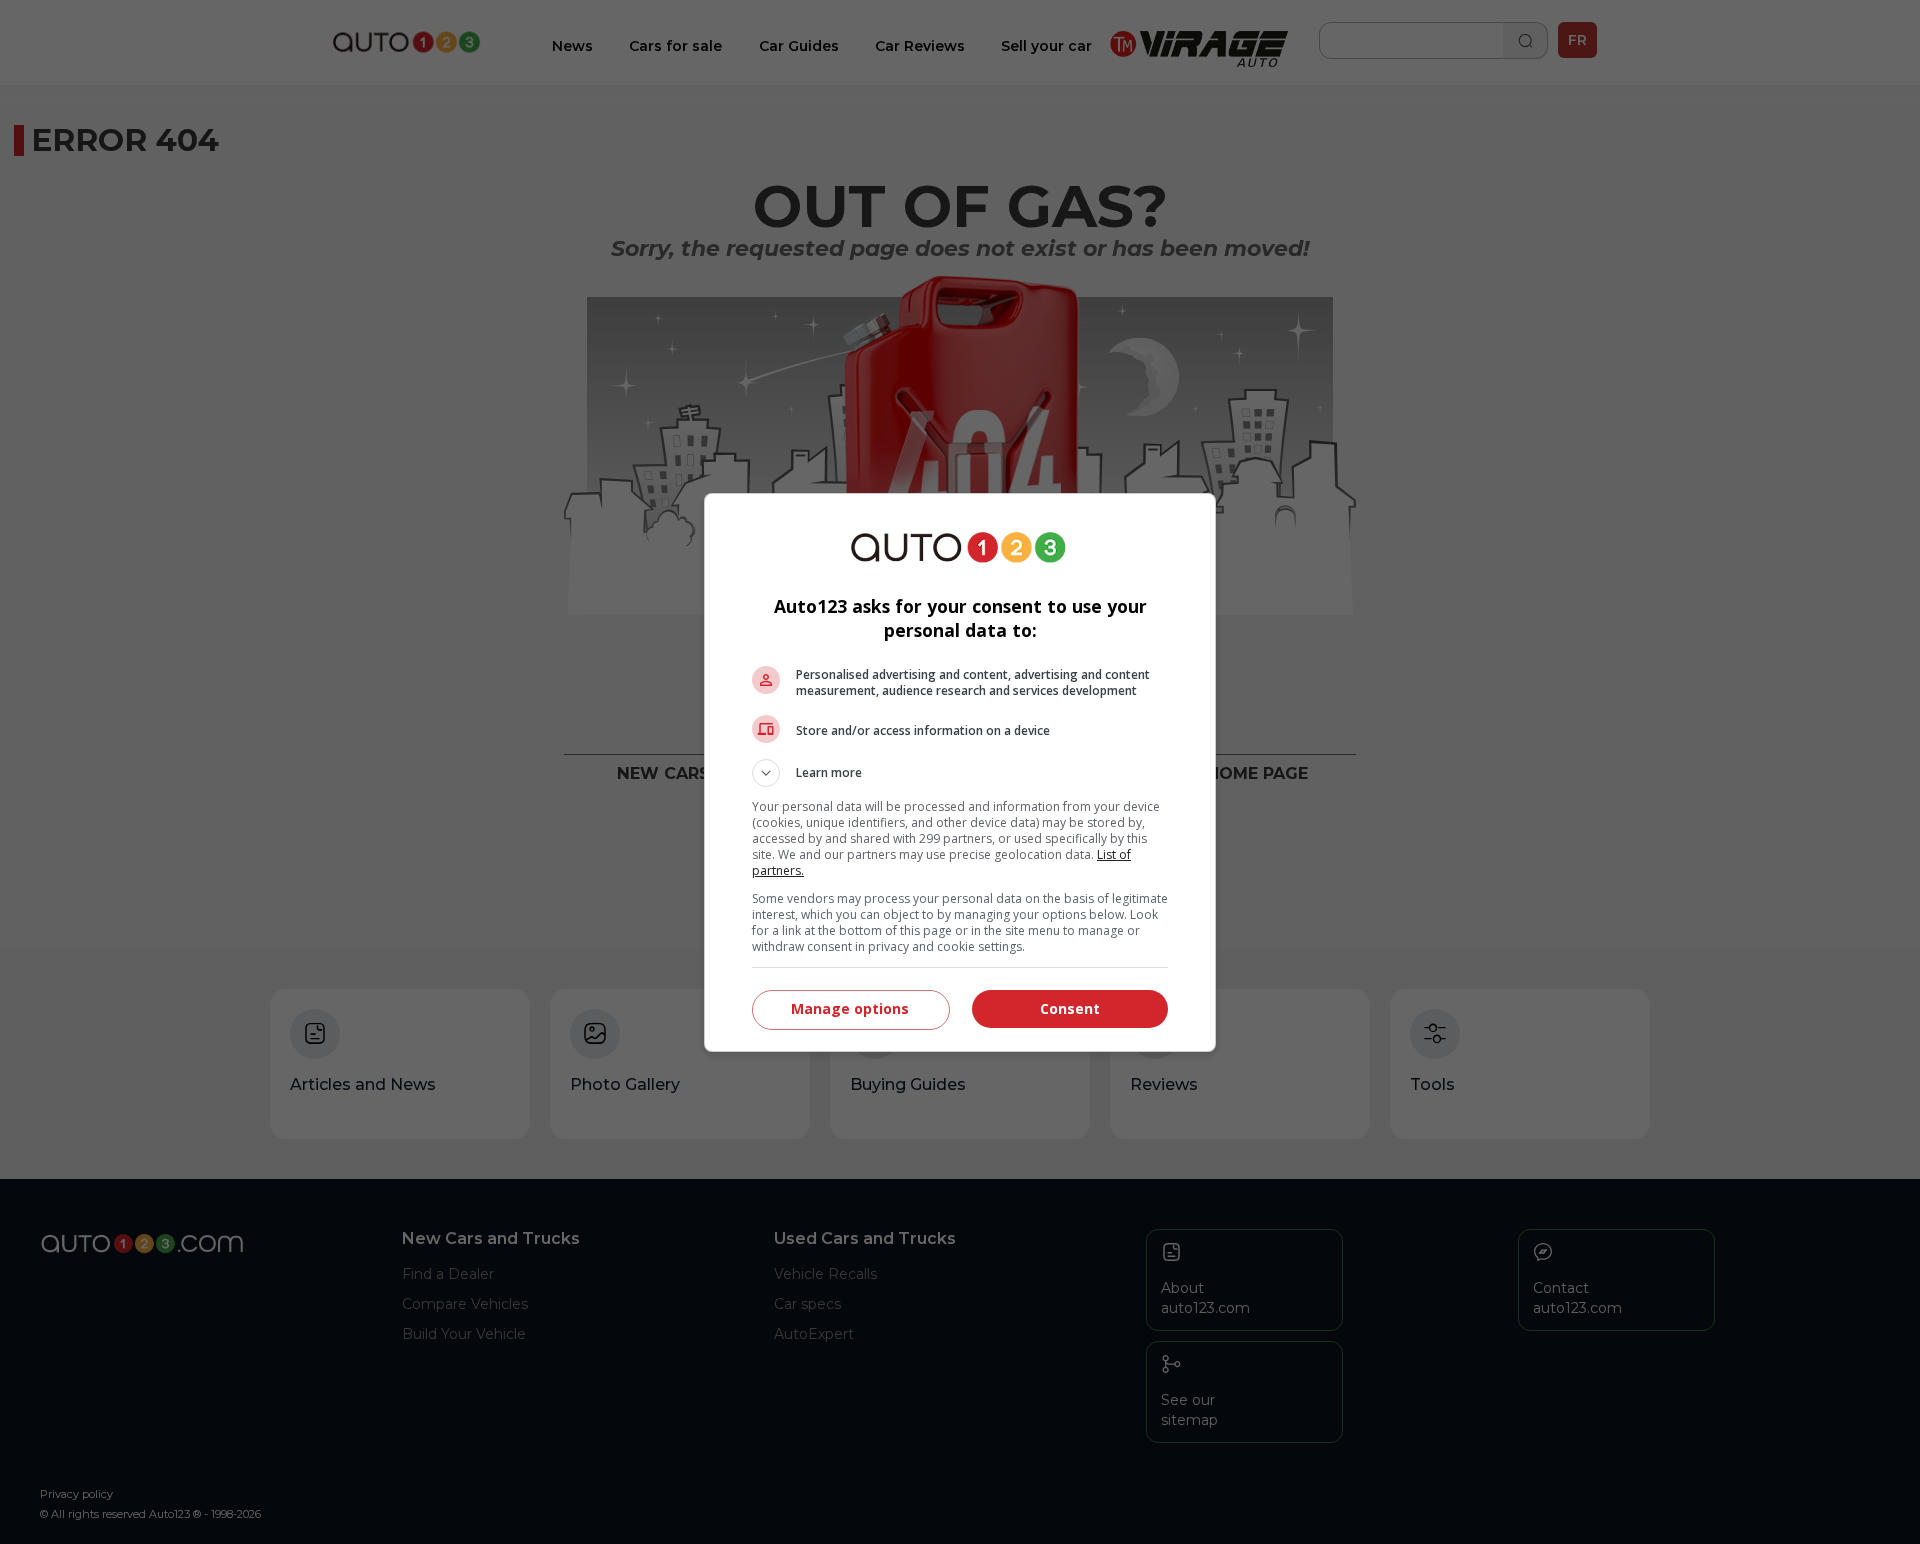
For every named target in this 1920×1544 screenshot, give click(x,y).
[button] (960, 773)
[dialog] (960, 772)
